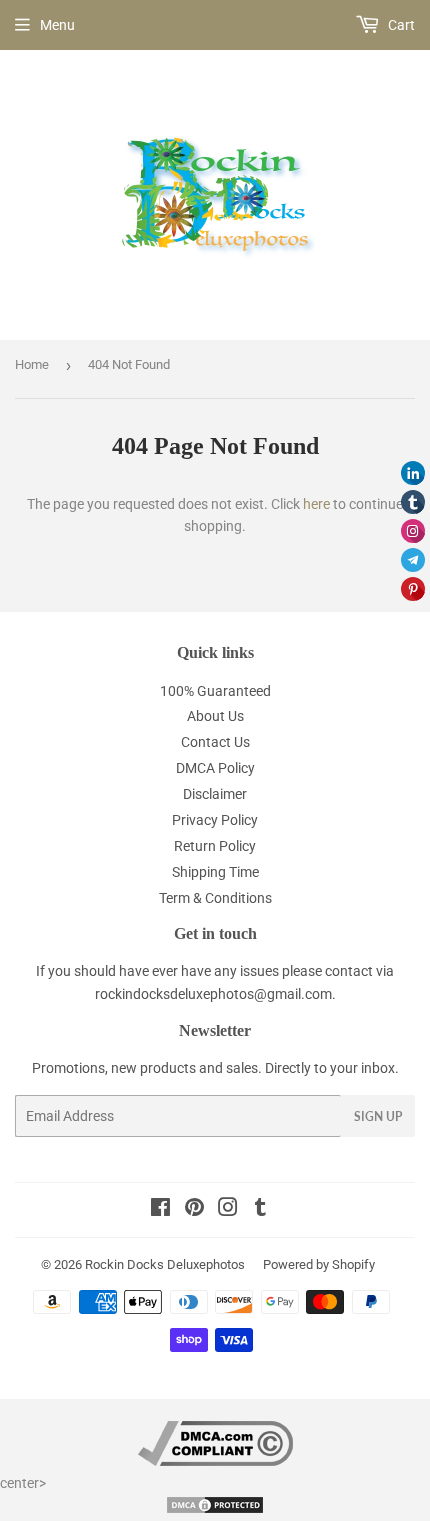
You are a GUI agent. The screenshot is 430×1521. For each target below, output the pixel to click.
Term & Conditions (215, 898)
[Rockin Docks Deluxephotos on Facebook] (160, 1210)
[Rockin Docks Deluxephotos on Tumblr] (260, 1210)
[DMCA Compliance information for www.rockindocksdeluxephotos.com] (215, 1461)
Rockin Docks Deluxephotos (165, 1264)
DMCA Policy (215, 768)
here (316, 504)
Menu (57, 25)
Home (32, 364)
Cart (400, 25)
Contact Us (215, 742)
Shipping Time (215, 872)
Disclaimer (215, 794)
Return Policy (215, 846)
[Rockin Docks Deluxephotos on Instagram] (228, 1210)
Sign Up (378, 1116)
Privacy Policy (215, 820)
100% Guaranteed (215, 691)
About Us (215, 716)
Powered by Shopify (319, 1264)
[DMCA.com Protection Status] (215, 1510)
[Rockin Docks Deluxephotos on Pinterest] (194, 1210)
